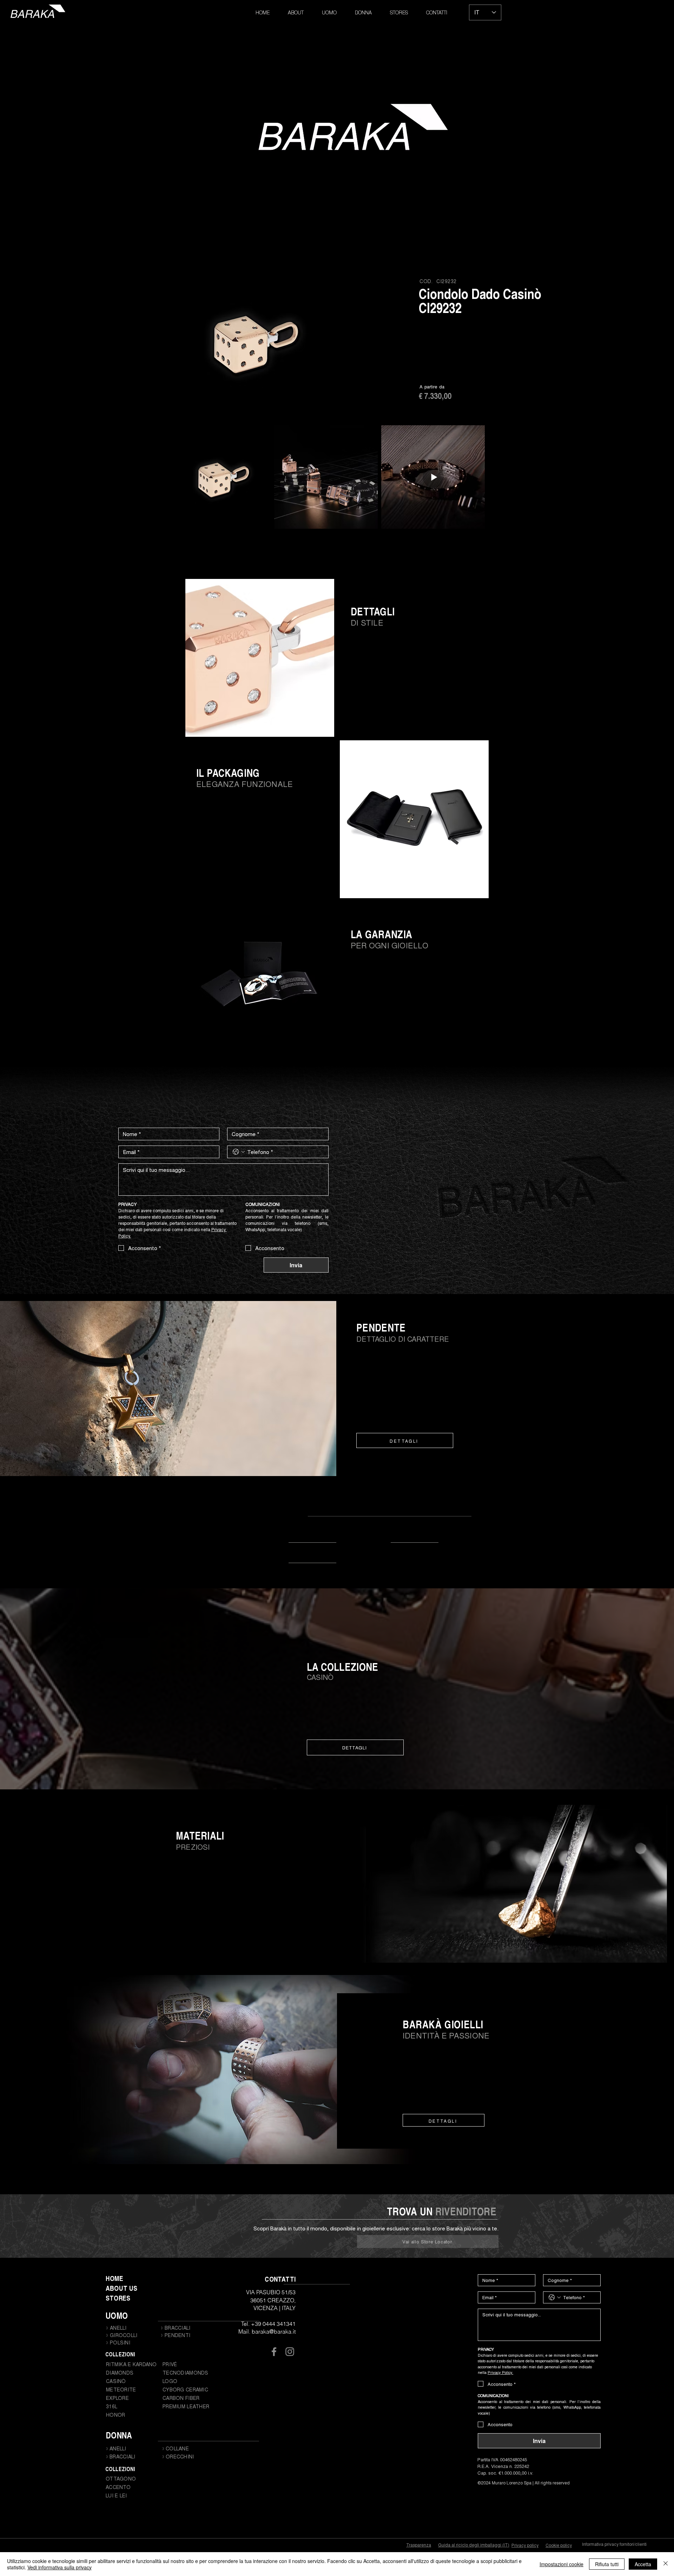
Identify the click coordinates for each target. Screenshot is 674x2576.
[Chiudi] (666, 2564)
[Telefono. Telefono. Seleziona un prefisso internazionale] (239, 1152)
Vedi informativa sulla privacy (60, 2567)
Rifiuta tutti (607, 2564)
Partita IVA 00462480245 (502, 2459)
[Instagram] (290, 2352)
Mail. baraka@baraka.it (267, 2331)
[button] (329, 13)
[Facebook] (274, 2352)
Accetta (643, 2564)
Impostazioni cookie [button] (561, 2564)
